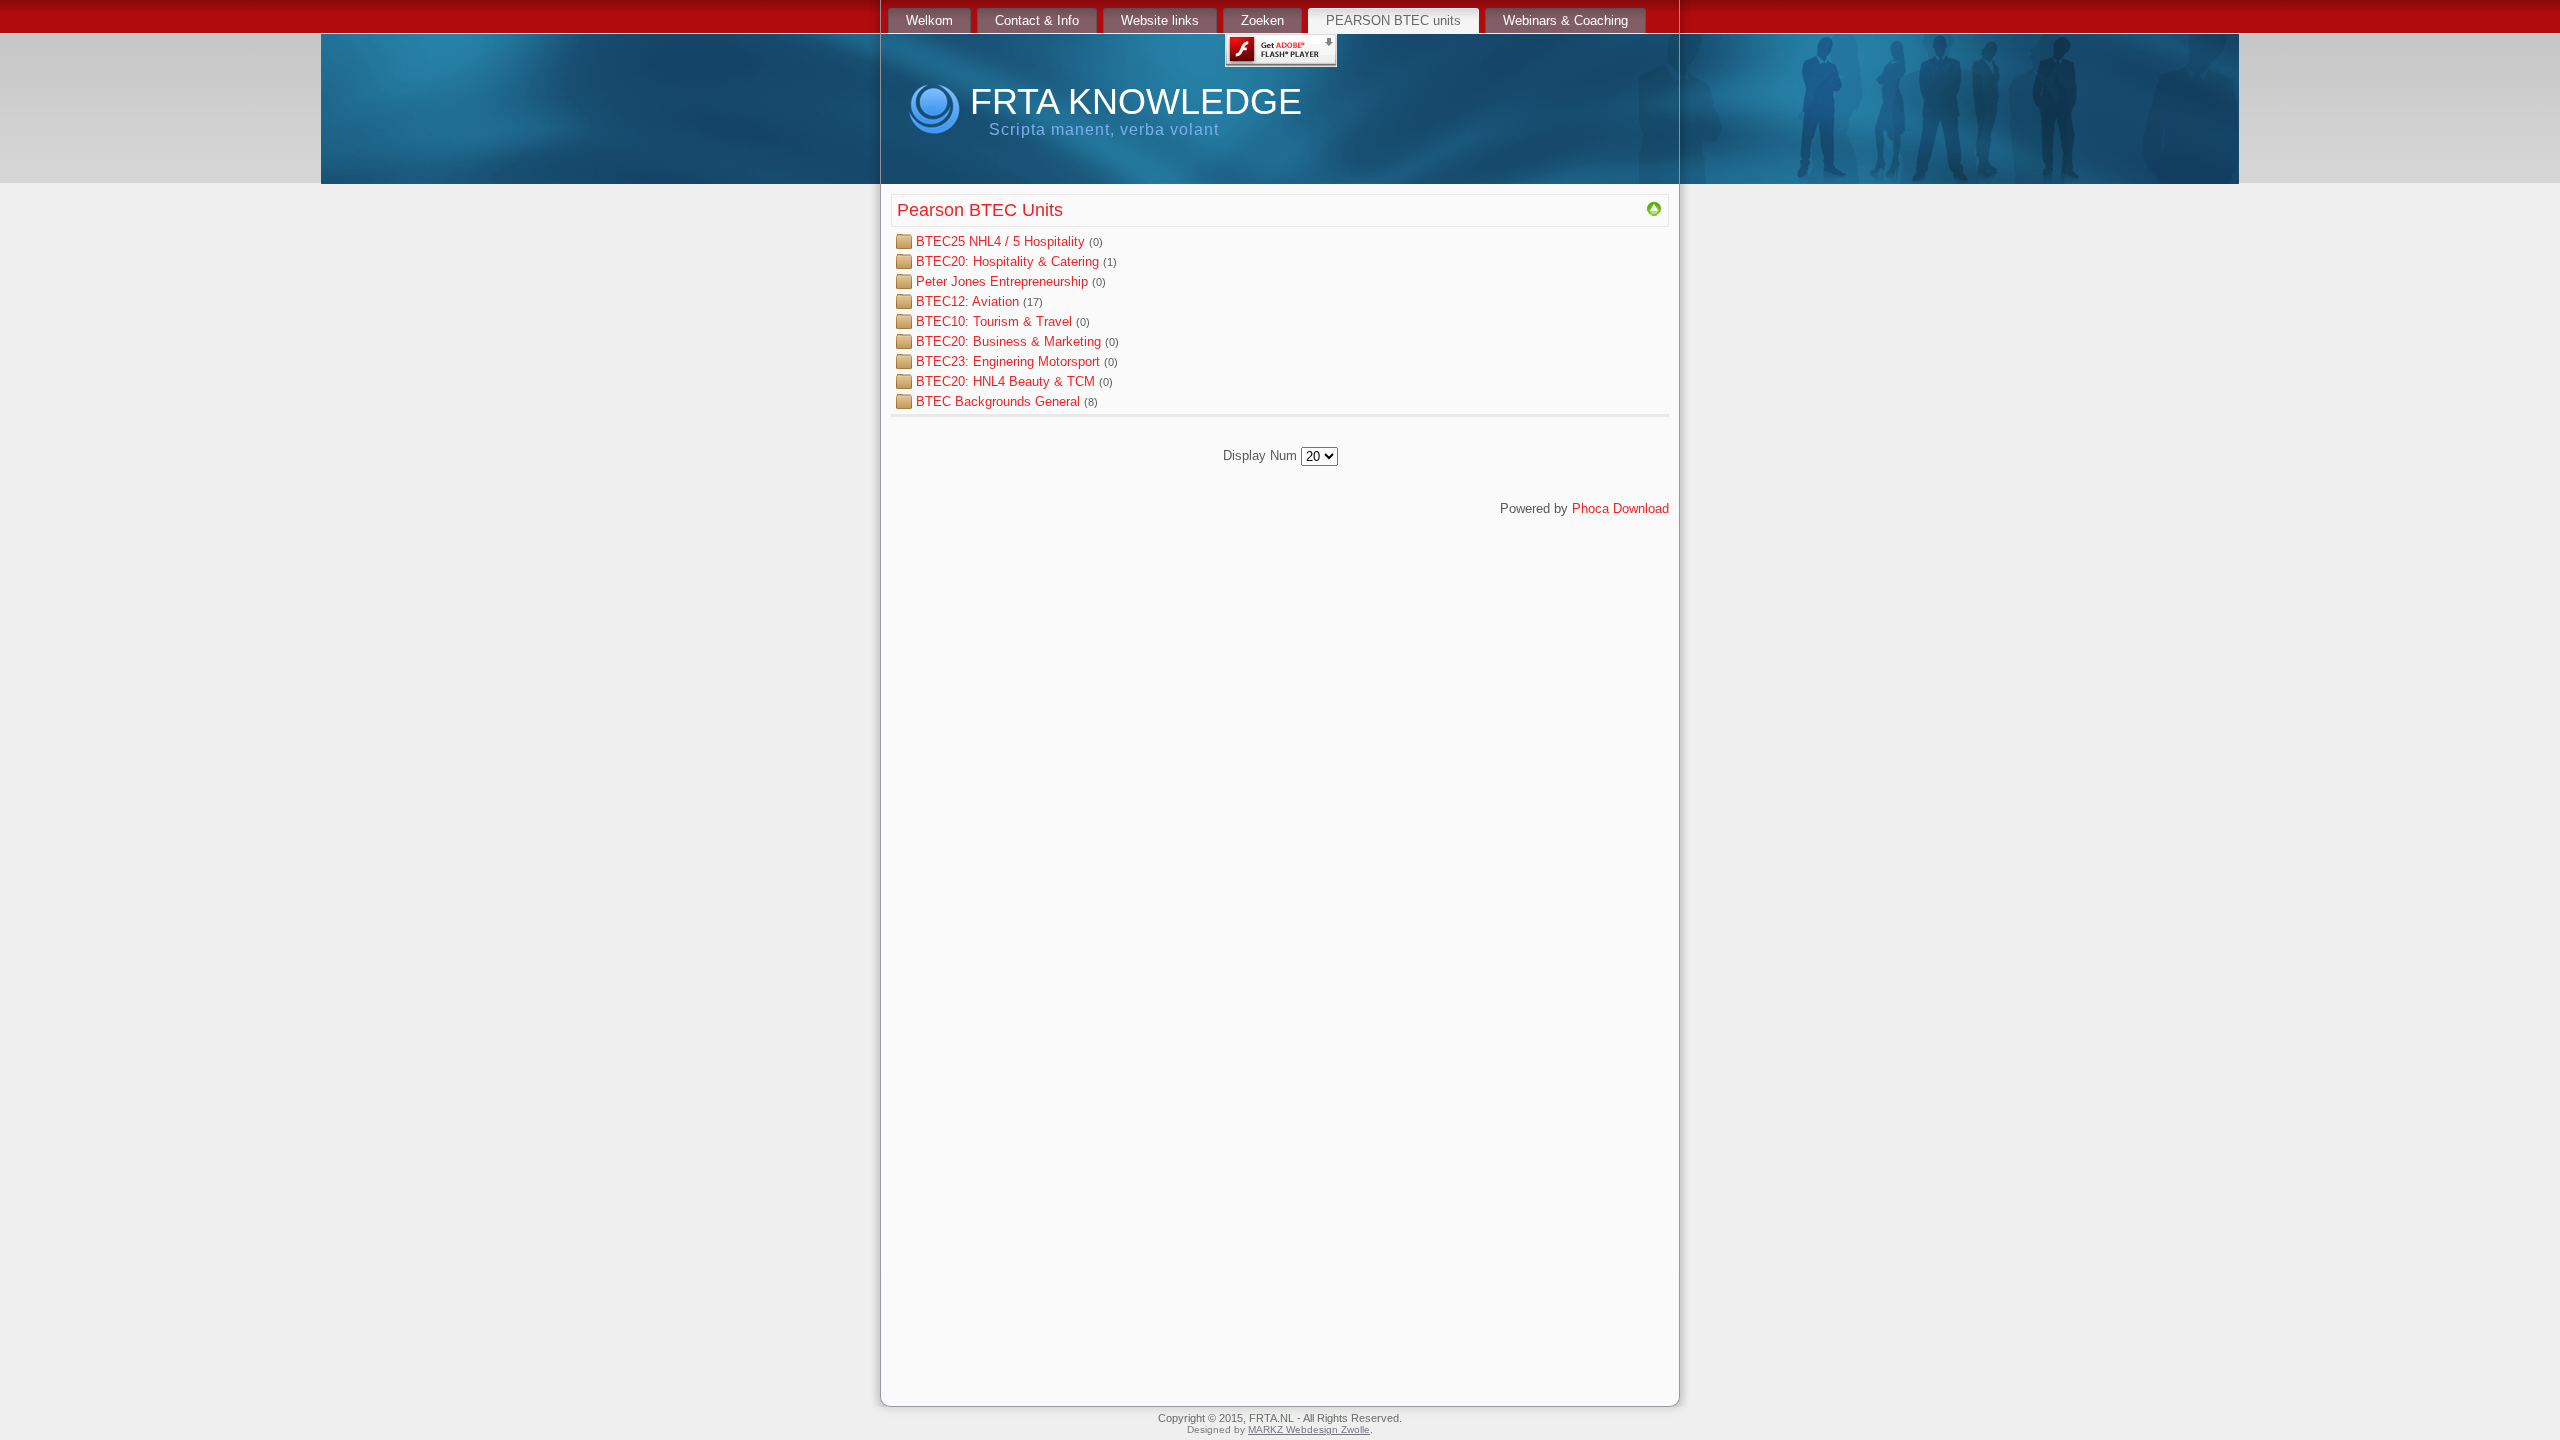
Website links (1160, 20)
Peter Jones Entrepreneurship (1002, 281)
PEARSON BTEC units (1393, 20)
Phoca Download (1620, 508)
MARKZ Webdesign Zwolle (1309, 1429)
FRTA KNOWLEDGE (1136, 101)
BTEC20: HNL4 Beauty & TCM (1005, 381)
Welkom (929, 20)
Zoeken (1262, 20)
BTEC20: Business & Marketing (1010, 341)
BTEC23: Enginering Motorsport (1008, 361)
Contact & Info (1037, 20)
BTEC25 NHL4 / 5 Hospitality (1000, 241)
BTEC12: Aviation (969, 301)
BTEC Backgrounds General (998, 401)
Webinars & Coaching (1565, 20)
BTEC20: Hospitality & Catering (1007, 261)
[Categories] (1654, 212)
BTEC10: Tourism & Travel (994, 321)
